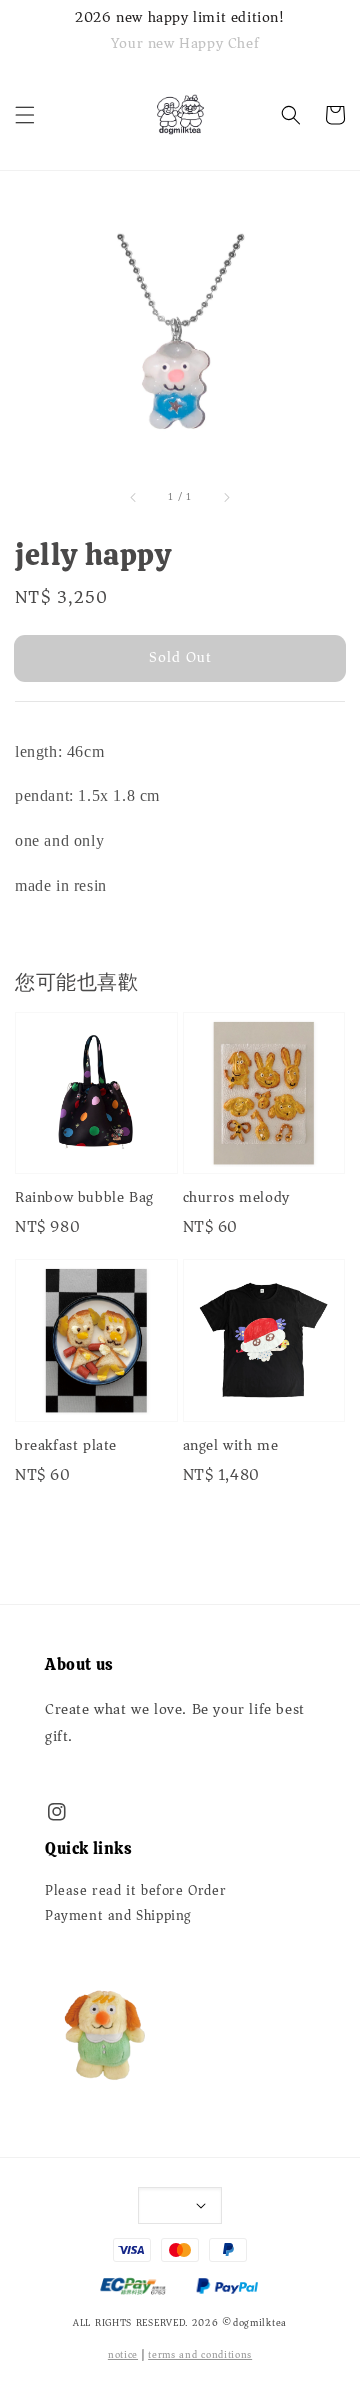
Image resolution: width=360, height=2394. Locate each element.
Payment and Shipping (118, 1916)
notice (123, 2355)
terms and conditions (200, 2355)
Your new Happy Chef (185, 43)
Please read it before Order (135, 1891)
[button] (25, 115)
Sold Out (180, 657)
